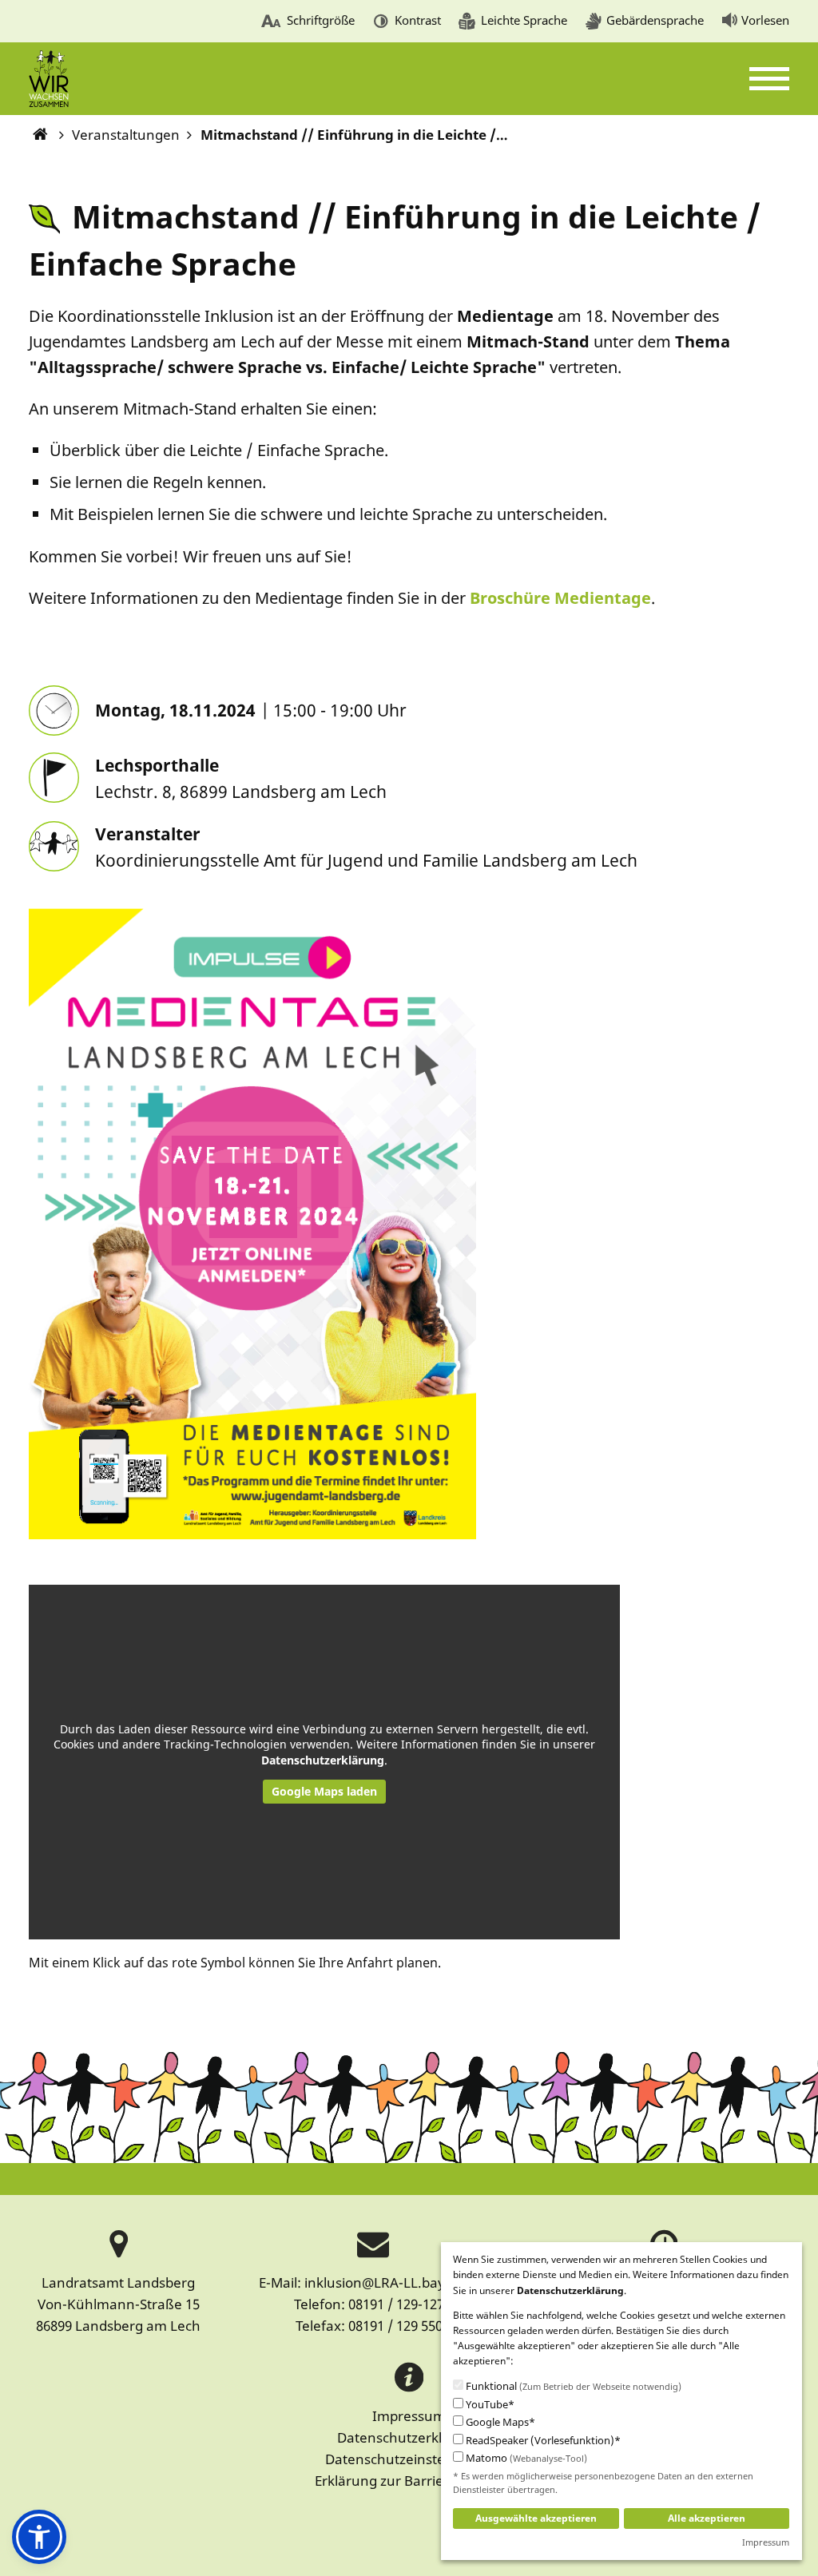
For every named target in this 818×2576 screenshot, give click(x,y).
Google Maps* (499, 2422)
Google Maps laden (324, 1791)
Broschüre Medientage (560, 598)
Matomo (525, 2458)
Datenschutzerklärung (323, 1760)
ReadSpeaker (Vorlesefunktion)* (542, 2441)
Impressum (409, 2416)
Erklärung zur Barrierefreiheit (409, 2481)
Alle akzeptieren (707, 2518)
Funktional (572, 2386)
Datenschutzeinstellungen (409, 2459)
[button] (39, 2537)
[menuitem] (308, 22)
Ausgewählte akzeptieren (536, 2518)
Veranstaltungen (126, 135)
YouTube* (489, 2405)
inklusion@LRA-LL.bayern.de (396, 2282)
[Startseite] (41, 135)
